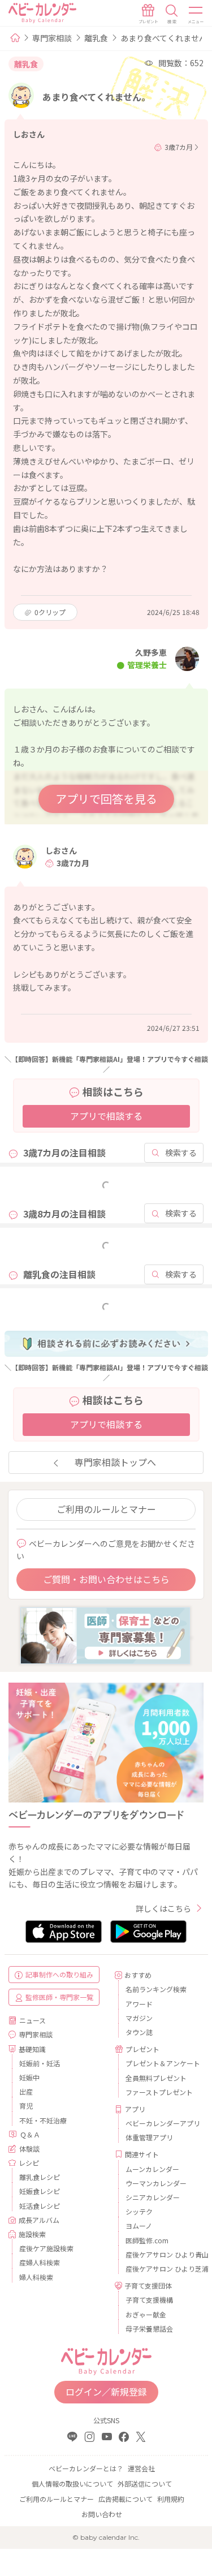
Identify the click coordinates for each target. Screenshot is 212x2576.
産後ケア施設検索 (46, 2248)
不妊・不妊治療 (43, 2120)
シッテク (139, 2211)
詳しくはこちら (163, 1908)
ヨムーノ (139, 2225)
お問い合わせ (102, 2514)
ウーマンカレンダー (156, 2183)
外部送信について (145, 2483)
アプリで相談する (106, 1116)
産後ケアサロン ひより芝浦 (161, 2268)
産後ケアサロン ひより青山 (161, 2254)
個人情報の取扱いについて (72, 2483)
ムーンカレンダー (152, 2169)
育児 (26, 2106)
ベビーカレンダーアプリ (161, 2123)
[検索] (172, 14)
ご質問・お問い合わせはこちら (106, 1579)
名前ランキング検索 (156, 1989)
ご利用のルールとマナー (106, 1509)
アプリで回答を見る (106, 799)
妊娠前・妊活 (40, 2063)
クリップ (50, 612)
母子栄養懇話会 (149, 2328)
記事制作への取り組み (59, 1974)
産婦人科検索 (40, 2262)
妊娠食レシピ (40, 2191)
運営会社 (141, 2468)
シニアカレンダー (153, 2197)
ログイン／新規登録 (106, 2392)
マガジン (139, 2018)
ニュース (33, 2020)
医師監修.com (147, 2240)
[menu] (196, 14)
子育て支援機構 (149, 2300)
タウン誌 (139, 2032)
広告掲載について (126, 2499)
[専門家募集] (105, 1635)
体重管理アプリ (149, 2137)
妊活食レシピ (40, 2206)
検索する (181, 1152)
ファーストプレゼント (159, 2092)
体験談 (29, 2149)
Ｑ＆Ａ (30, 2134)
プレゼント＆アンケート (161, 2063)
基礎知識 (32, 2049)
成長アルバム (39, 2220)
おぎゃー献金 (146, 2314)
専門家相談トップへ (115, 1462)
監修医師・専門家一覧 (59, 1997)
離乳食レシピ (40, 2177)
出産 (26, 2091)
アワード (139, 2004)
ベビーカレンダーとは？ (86, 2468)
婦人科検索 (36, 2277)
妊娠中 (29, 2077)
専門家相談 (52, 38)
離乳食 (96, 38)
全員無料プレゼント (156, 2078)
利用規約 (171, 2499)
